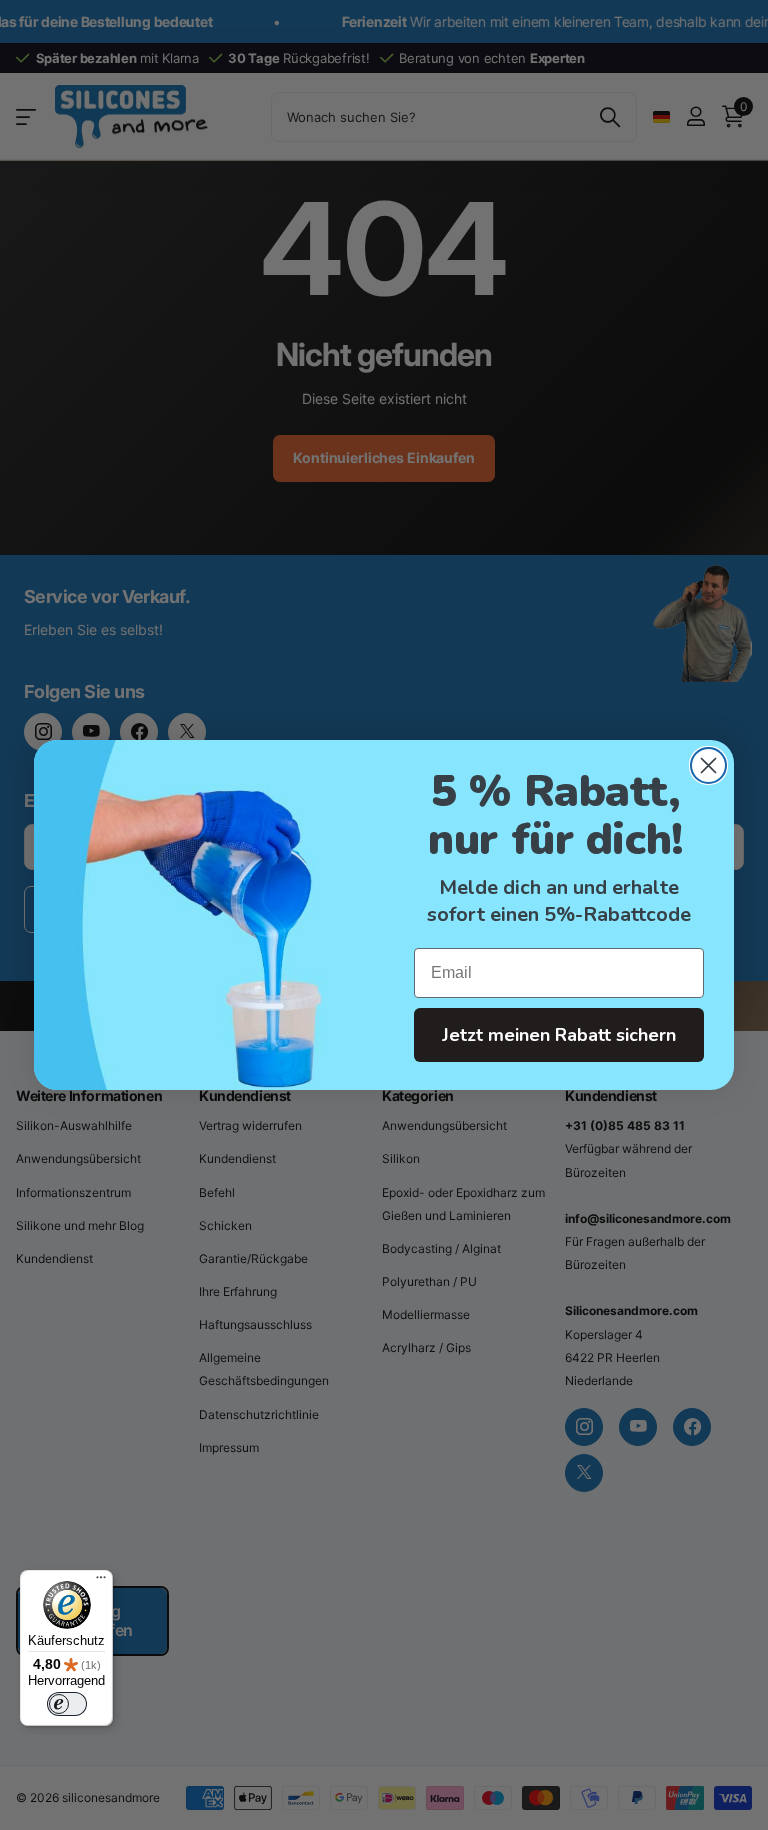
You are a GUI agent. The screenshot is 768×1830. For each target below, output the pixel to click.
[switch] (67, 1704)
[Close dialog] (708, 765)
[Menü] (101, 1582)
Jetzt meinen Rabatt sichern (559, 1035)
